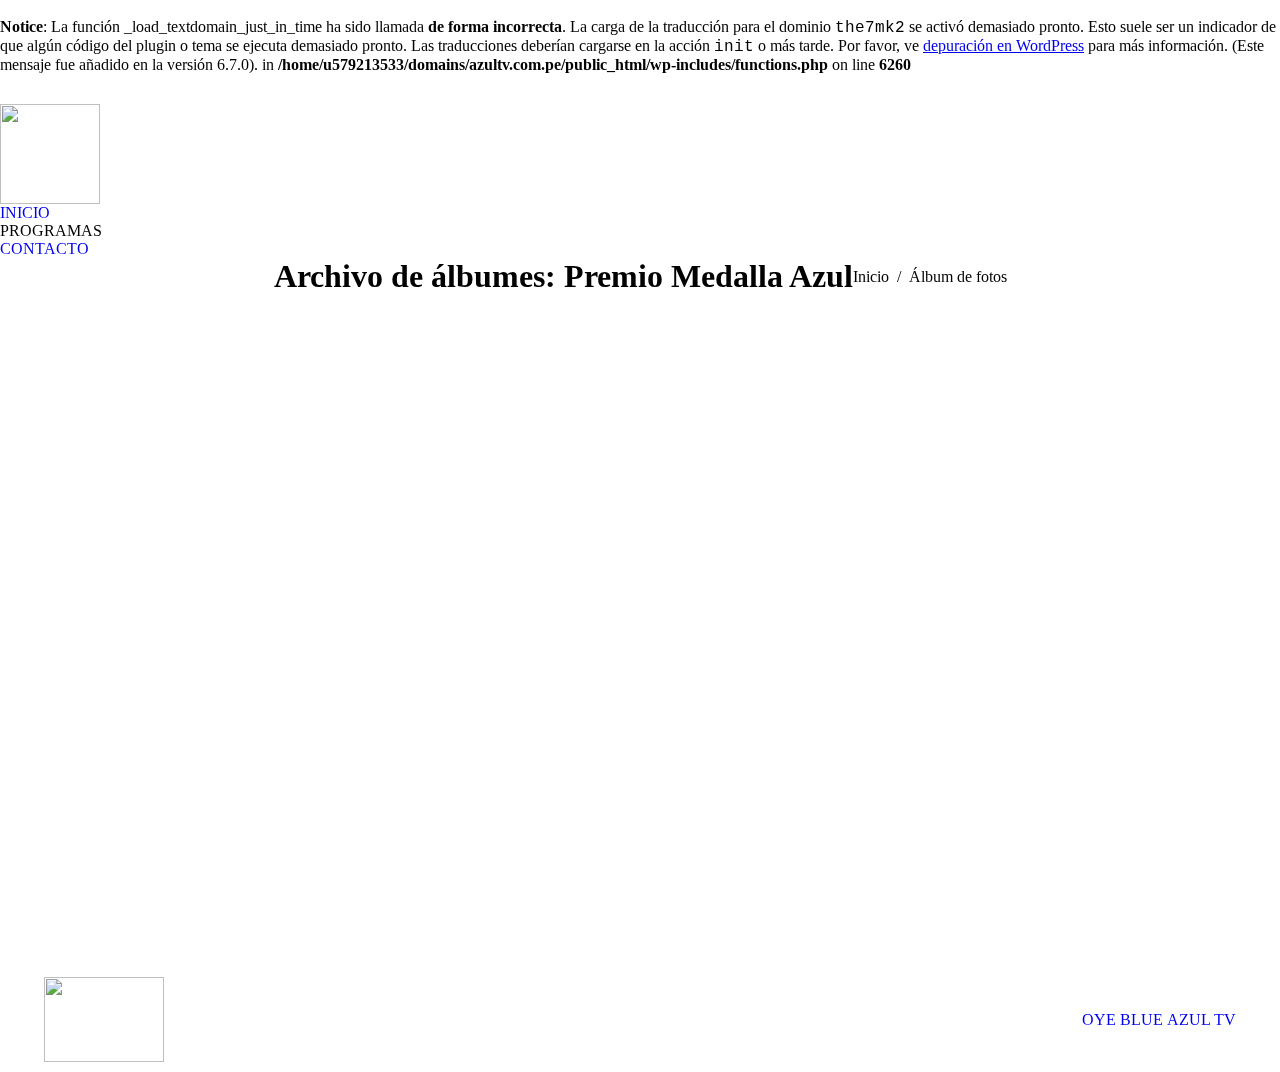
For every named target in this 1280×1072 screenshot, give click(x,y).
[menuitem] (25, 213)
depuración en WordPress (1003, 45)
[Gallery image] (640, 561)
